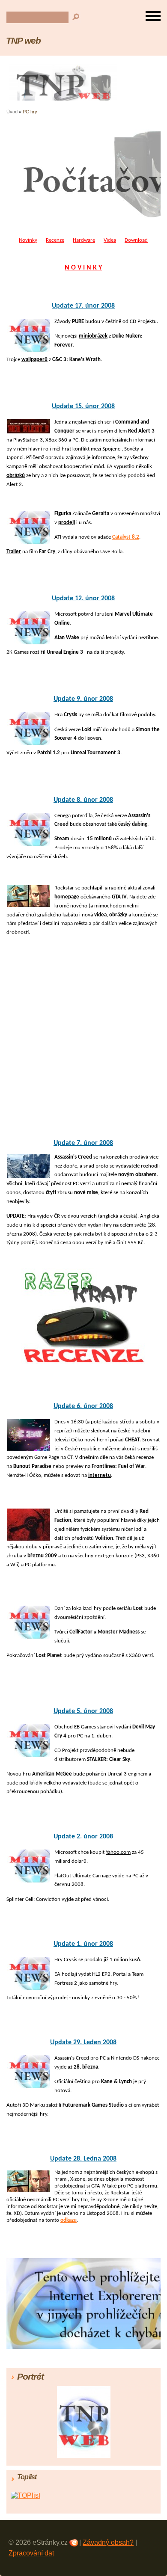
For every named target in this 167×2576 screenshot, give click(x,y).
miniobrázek (93, 336)
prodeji (67, 523)
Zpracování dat (31, 2553)
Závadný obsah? (108, 2542)
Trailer (14, 552)
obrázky (118, 915)
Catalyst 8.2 (126, 537)
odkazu (69, 2220)
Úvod (12, 112)
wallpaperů (34, 360)
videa (100, 915)
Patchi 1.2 (49, 753)
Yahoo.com (118, 1852)
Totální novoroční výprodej (37, 1998)
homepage (67, 897)
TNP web (23, 40)
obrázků (16, 476)
